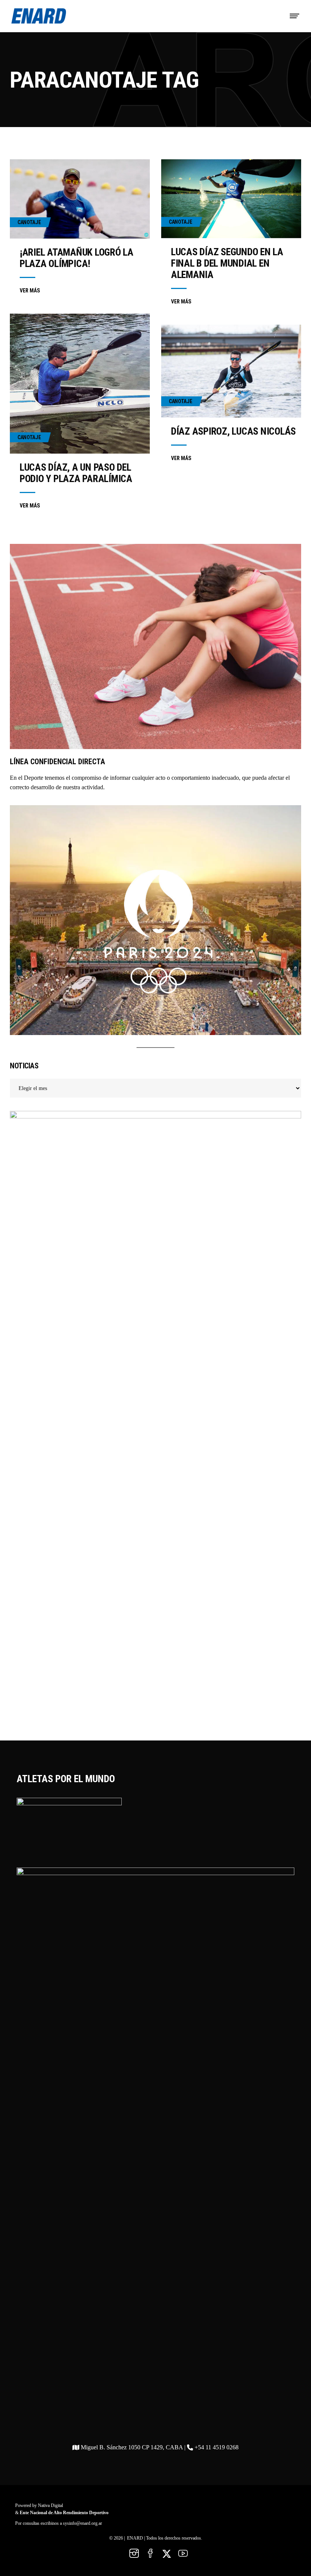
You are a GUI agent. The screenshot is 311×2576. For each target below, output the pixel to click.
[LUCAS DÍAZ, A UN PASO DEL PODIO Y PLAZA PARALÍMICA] (80, 384)
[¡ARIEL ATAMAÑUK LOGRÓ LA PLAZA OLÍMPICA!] (80, 199)
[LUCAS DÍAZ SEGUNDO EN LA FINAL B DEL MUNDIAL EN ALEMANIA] (231, 199)
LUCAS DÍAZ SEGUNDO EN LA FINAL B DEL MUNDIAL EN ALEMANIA (227, 263)
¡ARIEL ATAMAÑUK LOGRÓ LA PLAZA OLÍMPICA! (77, 258)
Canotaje (29, 222)
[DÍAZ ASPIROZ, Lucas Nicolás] (231, 371)
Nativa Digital (50, 2505)
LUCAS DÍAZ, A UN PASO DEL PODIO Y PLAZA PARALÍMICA (76, 473)
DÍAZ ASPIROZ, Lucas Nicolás (233, 431)
